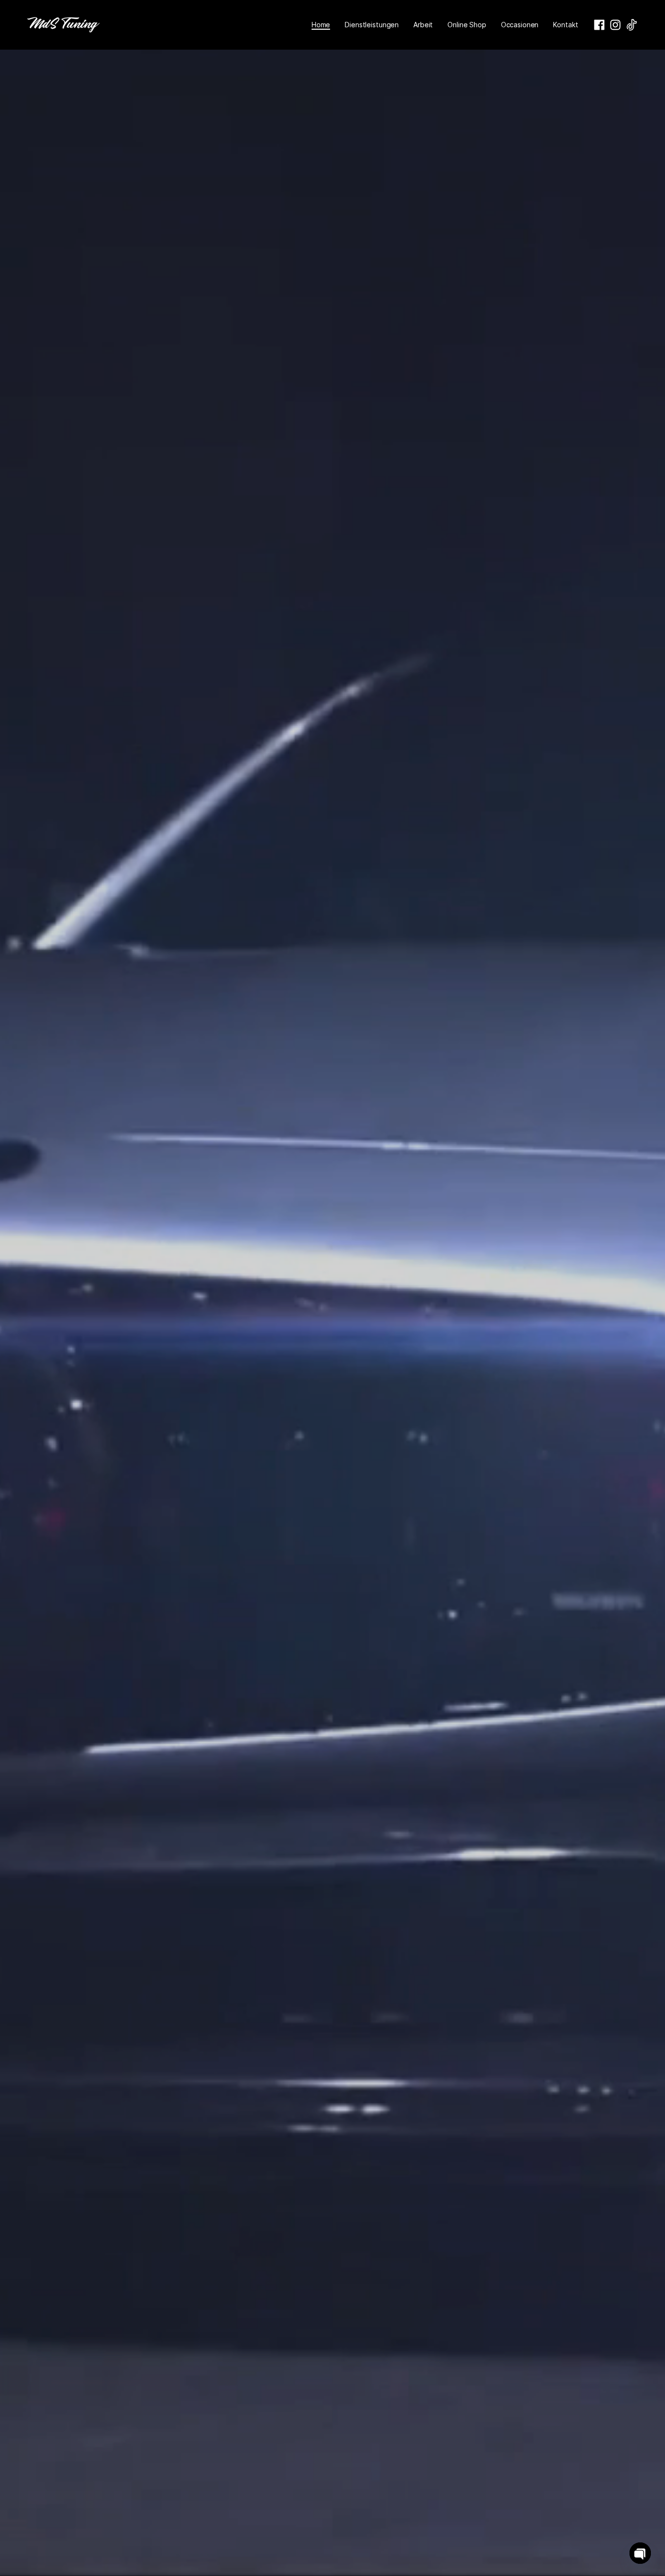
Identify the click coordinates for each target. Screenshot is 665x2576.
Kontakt (565, 25)
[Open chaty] (640, 2553)
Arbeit (423, 25)
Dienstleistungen (372, 25)
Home (321, 25)
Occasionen (520, 25)
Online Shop (467, 25)
